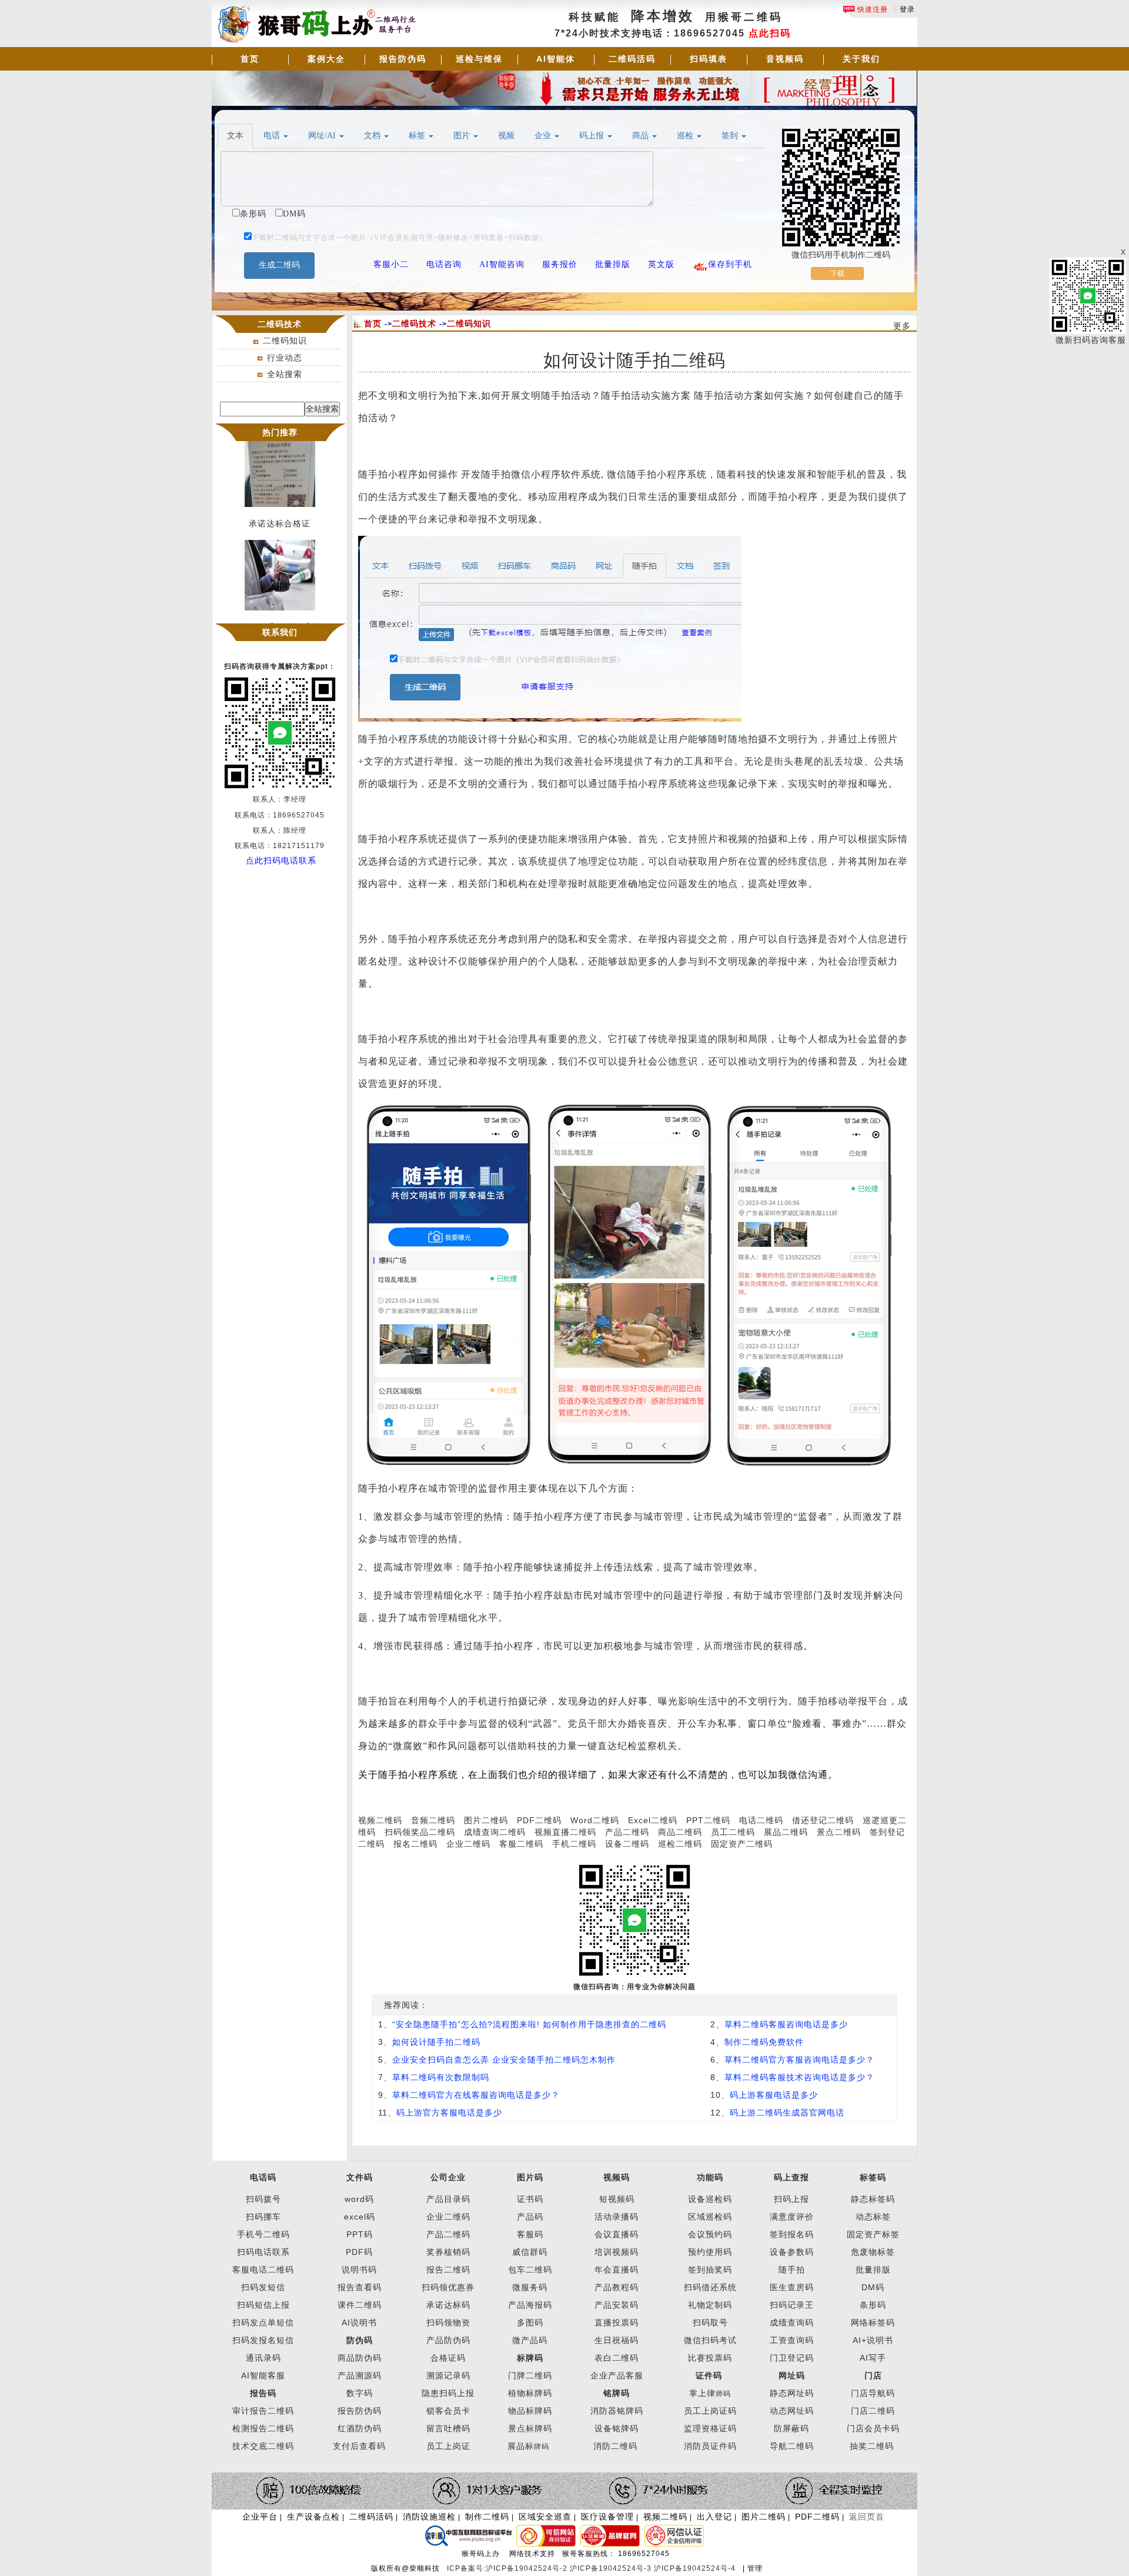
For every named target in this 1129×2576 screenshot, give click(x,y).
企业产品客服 (617, 2375)
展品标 (528, 2446)
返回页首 (867, 2517)
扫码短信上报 (263, 2305)
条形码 (873, 2305)
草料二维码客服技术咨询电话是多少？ (799, 2077)
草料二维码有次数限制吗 (441, 2077)
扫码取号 (710, 2323)
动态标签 (873, 2217)
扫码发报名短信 (263, 2340)
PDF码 (359, 2252)
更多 (902, 326)
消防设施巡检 (429, 2517)
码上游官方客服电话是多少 (449, 2113)
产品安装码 (617, 2305)
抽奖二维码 (872, 2446)
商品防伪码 (360, 2358)
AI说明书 (359, 2323)
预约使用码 (710, 2252)
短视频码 (617, 2199)
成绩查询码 (792, 2323)
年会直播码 (617, 2270)
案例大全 (326, 59)
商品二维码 (680, 1832)
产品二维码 (627, 1832)
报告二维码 (448, 2270)
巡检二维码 (680, 1844)
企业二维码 (468, 1844)
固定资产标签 (873, 2234)
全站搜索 (285, 374)
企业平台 (260, 2517)
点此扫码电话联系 (281, 860)
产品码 (530, 2217)
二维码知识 (285, 341)
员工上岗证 (448, 2446)
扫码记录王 (792, 2305)
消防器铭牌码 (617, 2411)
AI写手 (873, 2358)
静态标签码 (873, 2199)
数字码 (360, 2393)
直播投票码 (617, 2323)
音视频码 (785, 59)
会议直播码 (617, 2234)
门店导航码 (873, 2393)
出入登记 (714, 2517)
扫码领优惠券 (448, 2287)
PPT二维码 (708, 1820)
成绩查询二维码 (495, 1832)
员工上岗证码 (710, 2411)
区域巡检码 (710, 2217)
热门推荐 (280, 432)
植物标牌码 (530, 2393)
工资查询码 (792, 2340)
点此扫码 (770, 33)
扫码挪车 (263, 2217)
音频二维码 (433, 1820)
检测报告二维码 (263, 2428)
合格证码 (448, 2358)
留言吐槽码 (448, 2428)
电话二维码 (761, 1820)
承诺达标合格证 (280, 509)
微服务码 (530, 2287)
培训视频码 (617, 2252)
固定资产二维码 (743, 1844)
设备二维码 (627, 1844)
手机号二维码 (263, 2234)
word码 (359, 2199)
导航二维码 (792, 2446)
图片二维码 (486, 1820)
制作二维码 (487, 2517)
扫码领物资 (448, 2323)
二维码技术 (414, 323)
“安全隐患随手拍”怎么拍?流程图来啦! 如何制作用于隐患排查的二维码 (529, 2024)
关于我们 (861, 59)
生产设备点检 (313, 2517)
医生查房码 (792, 2287)
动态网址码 (792, 2411)
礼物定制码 (710, 2305)
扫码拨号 (263, 2199)
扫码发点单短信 (263, 2323)
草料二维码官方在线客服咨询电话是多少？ (476, 2095)
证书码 (530, 2199)
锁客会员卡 (448, 2411)
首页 (250, 59)
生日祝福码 (617, 2340)
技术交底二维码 (263, 2446)
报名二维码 (415, 1844)
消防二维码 (615, 2446)
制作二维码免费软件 (764, 2042)
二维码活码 (632, 59)
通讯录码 (263, 2358)
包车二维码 (530, 2270)
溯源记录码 (448, 2375)
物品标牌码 (530, 2411)
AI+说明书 (873, 2340)
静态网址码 (792, 2393)
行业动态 (285, 358)
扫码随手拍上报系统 (280, 612)
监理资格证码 (710, 2428)
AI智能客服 (263, 2375)
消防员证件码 (710, 2446)
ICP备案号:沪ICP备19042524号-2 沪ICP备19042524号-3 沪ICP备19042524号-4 (592, 2568)
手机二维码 (574, 1844)
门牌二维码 (530, 2375)
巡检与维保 (479, 59)
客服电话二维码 (263, 2270)
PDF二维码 (539, 1820)
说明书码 (359, 2270)
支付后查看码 (359, 2446)
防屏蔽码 (791, 2428)
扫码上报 (791, 2199)
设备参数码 (792, 2252)
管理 (755, 2568)
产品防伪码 (448, 2340)
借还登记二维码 (823, 1820)
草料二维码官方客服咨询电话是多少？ (799, 2060)
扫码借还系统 (710, 2287)
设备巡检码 (710, 2199)
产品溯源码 (360, 2375)
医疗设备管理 (607, 2517)
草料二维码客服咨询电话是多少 (786, 2024)
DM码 (873, 2287)
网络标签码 (873, 2323)
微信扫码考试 (710, 2340)
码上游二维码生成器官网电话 (787, 2113)
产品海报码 (530, 2305)
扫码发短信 (263, 2287)
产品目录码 (448, 2199)
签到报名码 (792, 2234)
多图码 (530, 2323)
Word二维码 (595, 1820)
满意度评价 (792, 2217)
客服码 (530, 2234)
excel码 (360, 2217)
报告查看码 (360, 2287)
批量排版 (873, 2270)
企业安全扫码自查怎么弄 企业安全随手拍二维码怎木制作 (504, 2060)
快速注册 (871, 9)
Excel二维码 (653, 1820)
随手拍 (792, 2270)
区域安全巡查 (545, 2517)
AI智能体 (556, 59)
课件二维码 (360, 2305)
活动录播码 (617, 2217)
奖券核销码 (448, 2252)
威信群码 (530, 2252)
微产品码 (530, 2340)
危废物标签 (873, 2252)
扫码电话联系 (263, 2252)
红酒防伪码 (360, 2428)
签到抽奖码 (710, 2270)
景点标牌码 (530, 2428)
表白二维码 (617, 2358)
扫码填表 (709, 59)
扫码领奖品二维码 (420, 1832)
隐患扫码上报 (448, 2393)
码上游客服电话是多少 (774, 2095)
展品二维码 (786, 1832)
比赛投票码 (710, 2358)
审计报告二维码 (263, 2411)
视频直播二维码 (565, 1832)
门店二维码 (873, 2411)
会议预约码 (710, 2234)
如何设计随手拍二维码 (436, 2042)
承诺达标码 (448, 2305)
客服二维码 (521, 1844)
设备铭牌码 (617, 2428)
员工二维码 (733, 1832)
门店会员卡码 (873, 2428)
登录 (907, 9)
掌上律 (702, 2393)
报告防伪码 (403, 59)
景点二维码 (839, 1832)
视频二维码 (380, 1820)
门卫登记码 (792, 2358)
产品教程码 (617, 2287)
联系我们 (280, 632)
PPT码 (360, 2234)
